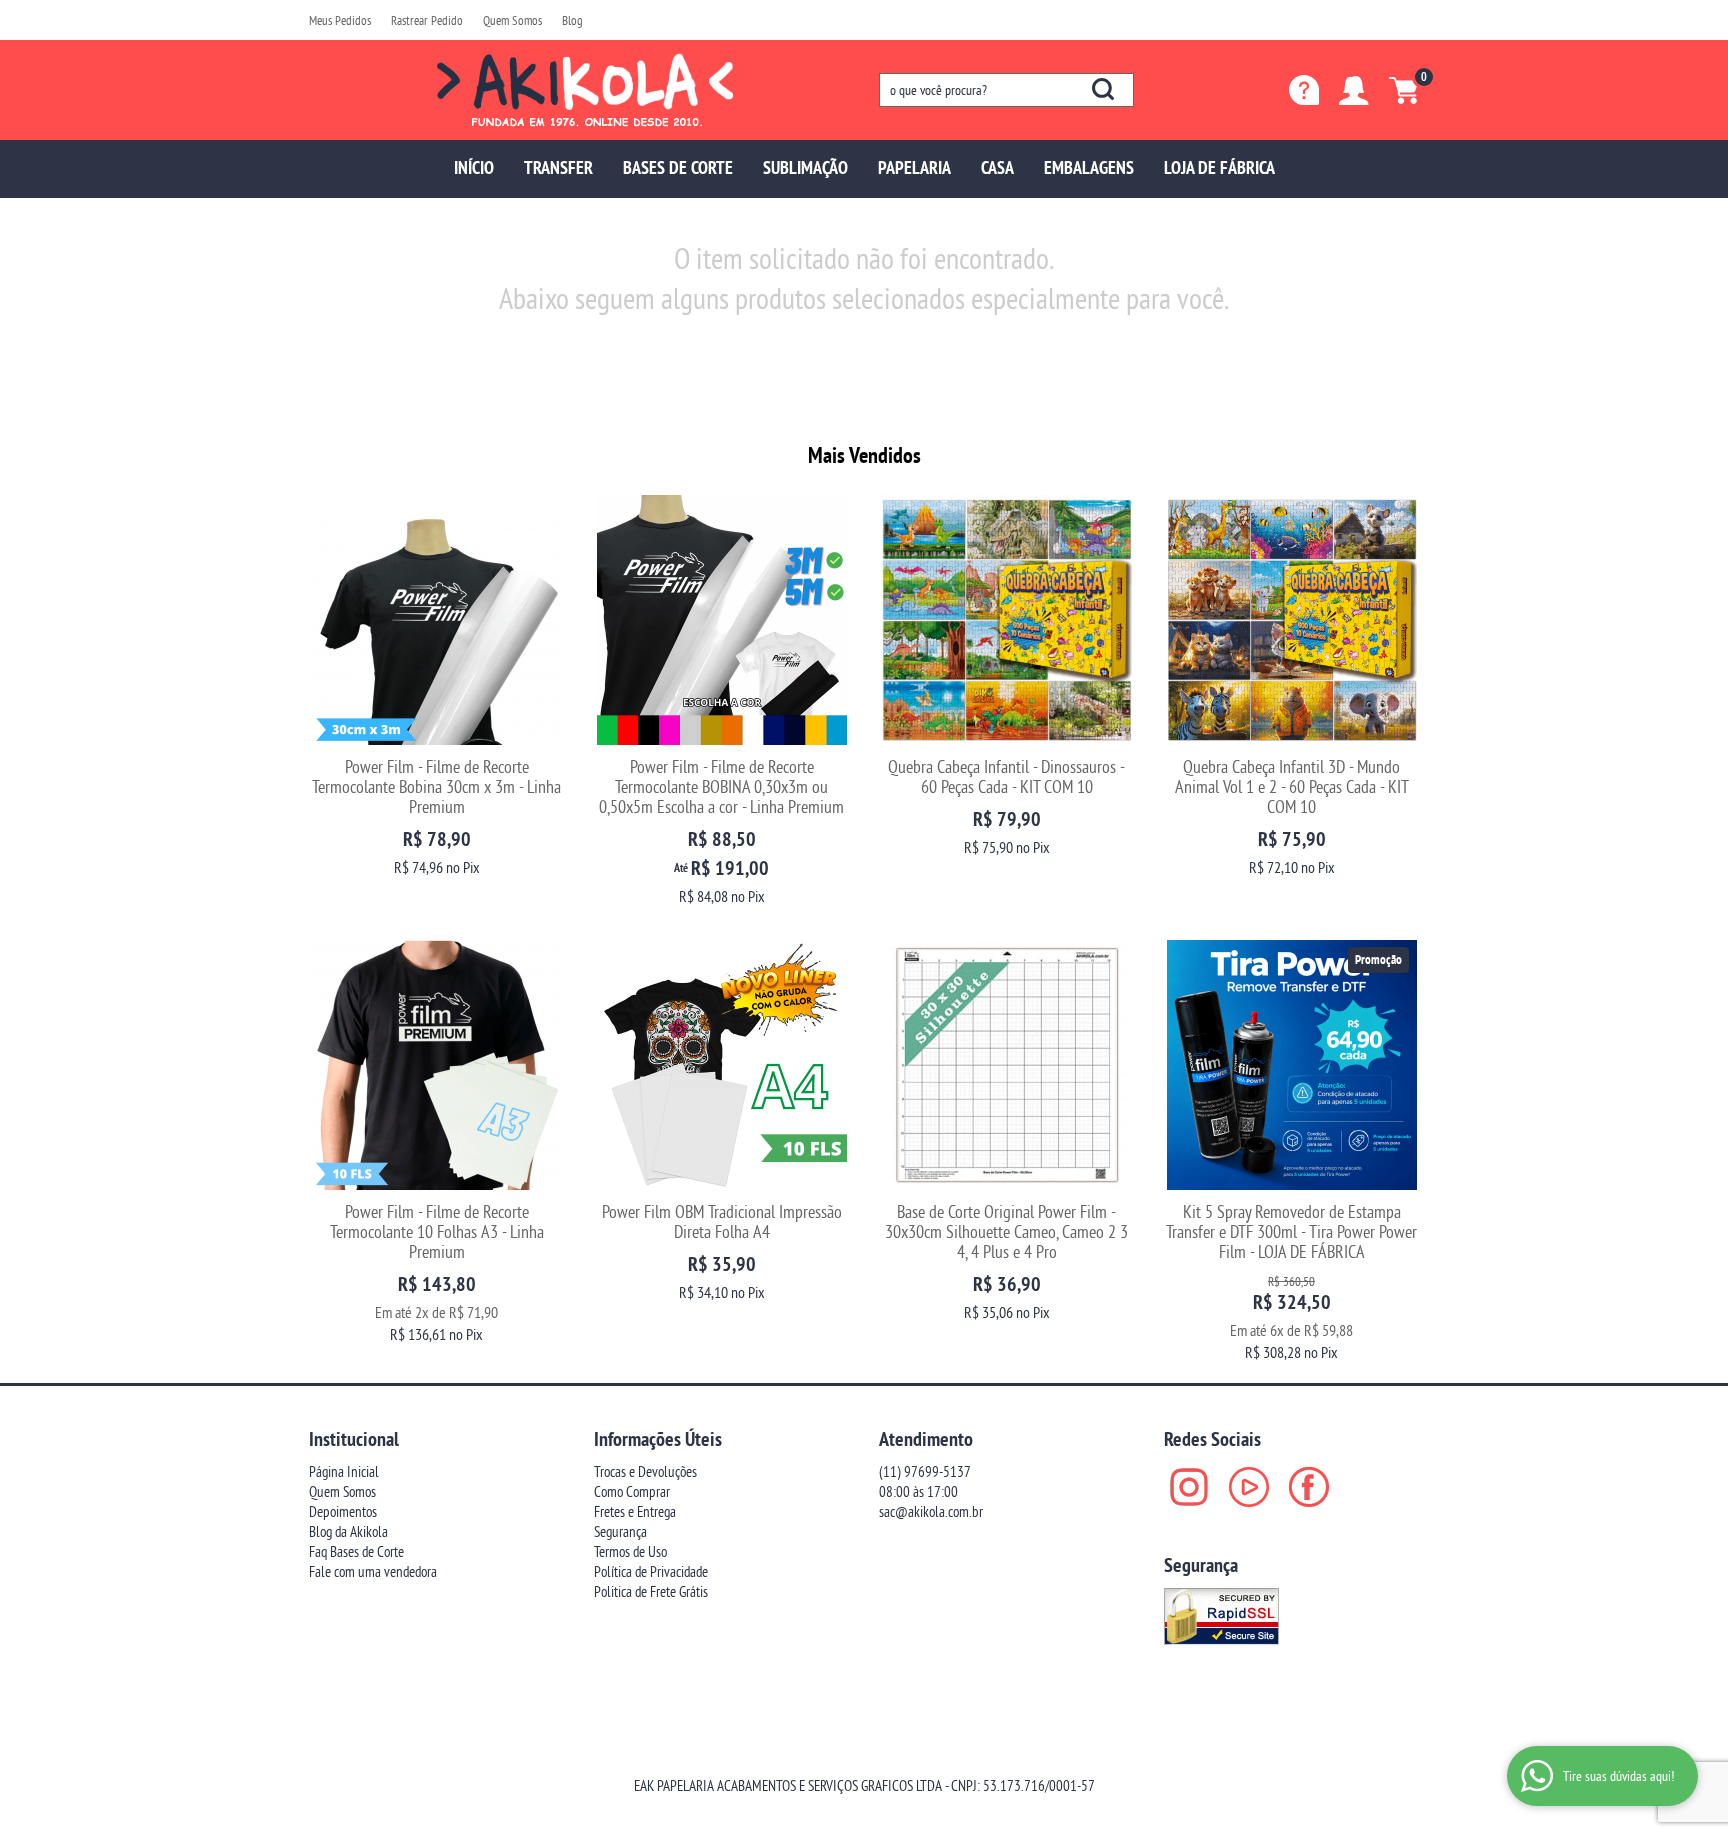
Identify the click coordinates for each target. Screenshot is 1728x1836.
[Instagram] (1189, 1487)
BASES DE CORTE (678, 167)
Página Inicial (344, 1471)
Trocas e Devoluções (645, 1471)
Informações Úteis (658, 1439)
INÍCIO (474, 167)
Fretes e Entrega (635, 1511)
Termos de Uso (630, 1551)
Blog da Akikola (348, 1531)
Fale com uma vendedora (373, 1571)
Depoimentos (343, 1511)
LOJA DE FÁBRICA (1219, 167)
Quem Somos (512, 20)
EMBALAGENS (1089, 167)
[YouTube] (1249, 1487)
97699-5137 (925, 1471)
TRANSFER (558, 167)
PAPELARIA (914, 167)
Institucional (354, 1439)
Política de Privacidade (651, 1571)
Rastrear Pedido (427, 20)
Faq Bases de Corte (356, 1551)
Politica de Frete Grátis (651, 1591)
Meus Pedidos (340, 20)
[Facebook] (1309, 1487)
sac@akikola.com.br (931, 1511)
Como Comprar (632, 1491)
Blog (572, 20)
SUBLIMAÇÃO (805, 167)
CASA (997, 167)
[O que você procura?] (1103, 89)
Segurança (620, 1531)
